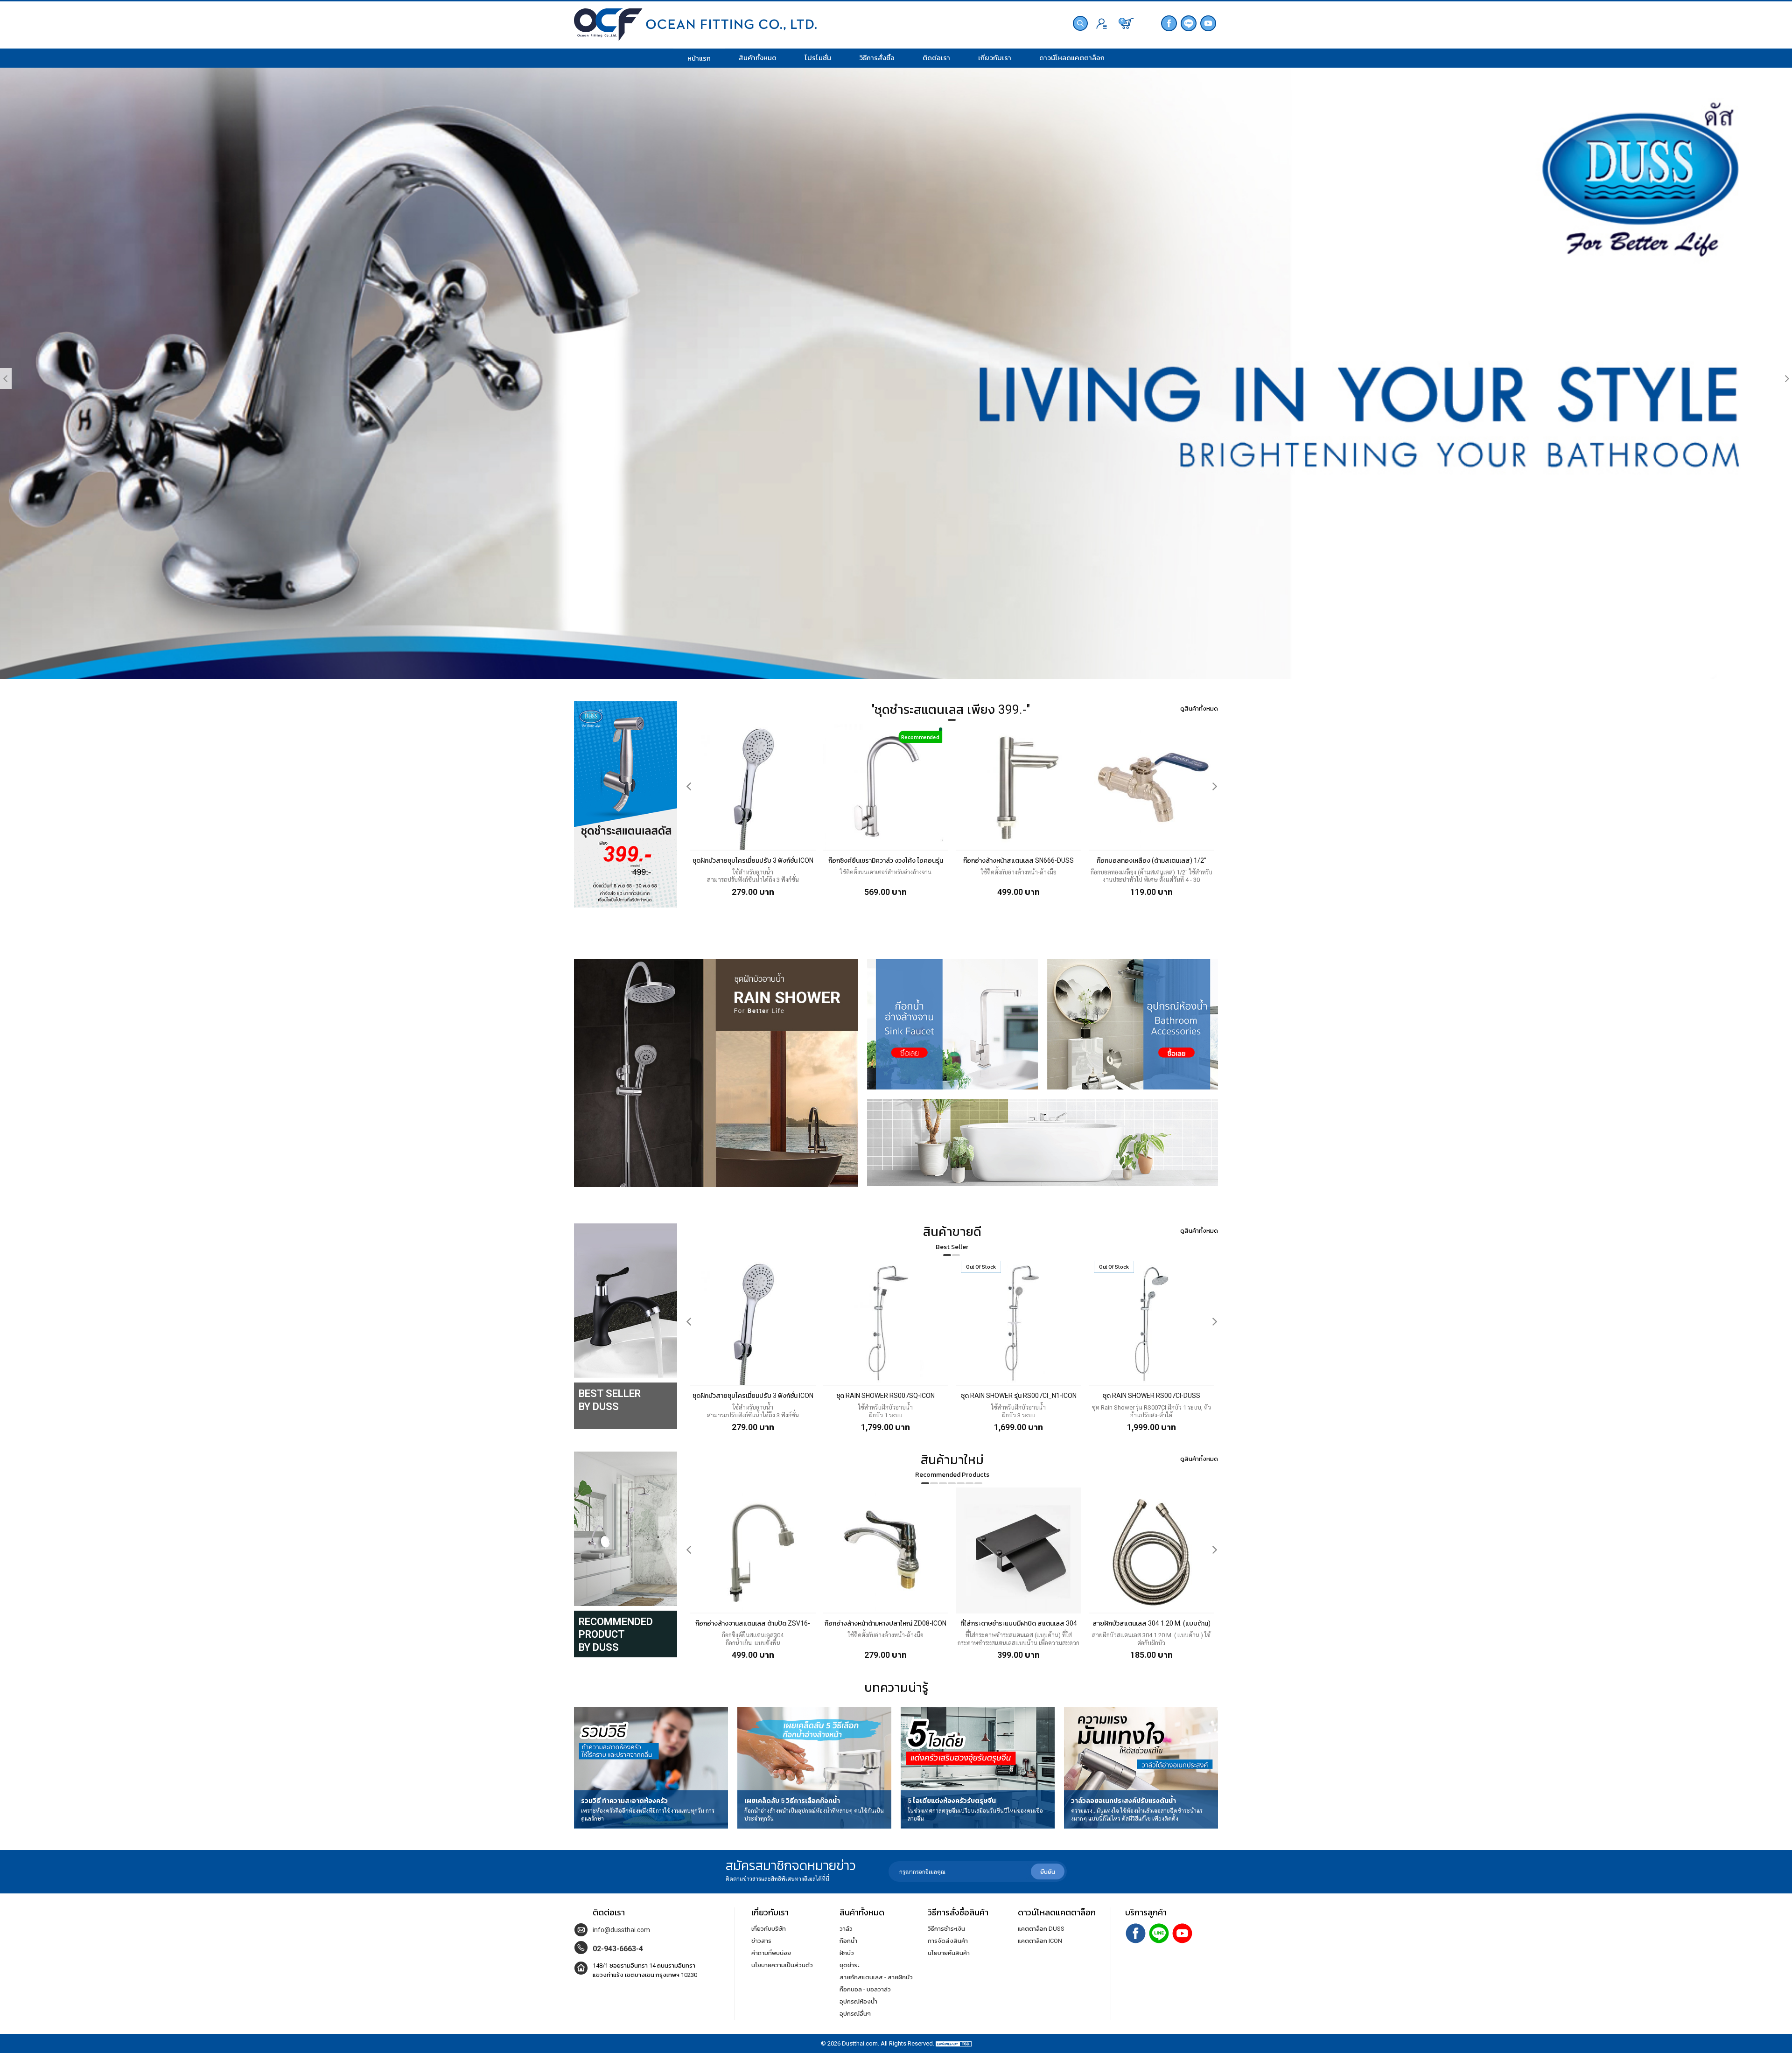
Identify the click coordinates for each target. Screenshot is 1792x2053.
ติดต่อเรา (936, 58)
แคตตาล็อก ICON (1040, 1941)
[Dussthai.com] (695, 26)
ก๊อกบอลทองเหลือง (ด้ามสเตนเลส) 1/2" (1151, 860)
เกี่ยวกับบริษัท (769, 1929)
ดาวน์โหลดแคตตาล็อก (1072, 58)
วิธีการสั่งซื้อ (877, 58)
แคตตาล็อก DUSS (1041, 1929)
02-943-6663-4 (618, 1949)
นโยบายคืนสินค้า (949, 1953)
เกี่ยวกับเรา (995, 58)
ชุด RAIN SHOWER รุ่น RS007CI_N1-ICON (1019, 1396)
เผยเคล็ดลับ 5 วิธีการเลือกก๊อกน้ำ (792, 1801)
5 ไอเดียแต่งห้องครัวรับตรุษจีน (952, 1801)
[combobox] (1086, 24)
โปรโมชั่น (818, 58)
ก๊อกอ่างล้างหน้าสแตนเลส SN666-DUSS (1018, 860)
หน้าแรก (699, 58)
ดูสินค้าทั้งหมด (1199, 709)
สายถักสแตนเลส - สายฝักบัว (876, 1977)
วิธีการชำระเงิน (946, 1929)
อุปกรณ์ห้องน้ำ (858, 2001)
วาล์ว (846, 1929)
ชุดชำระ (849, 1965)
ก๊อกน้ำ (848, 1941)
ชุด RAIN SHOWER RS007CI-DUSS (1151, 1396)
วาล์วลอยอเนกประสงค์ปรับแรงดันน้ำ (1123, 1801)
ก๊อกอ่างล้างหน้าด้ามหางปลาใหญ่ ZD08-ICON (885, 1623)
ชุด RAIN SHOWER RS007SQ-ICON (885, 1396)
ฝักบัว (847, 1953)
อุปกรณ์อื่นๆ (855, 2014)
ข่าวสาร (761, 1941)
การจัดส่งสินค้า (948, 1941)
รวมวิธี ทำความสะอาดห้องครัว (624, 1801)
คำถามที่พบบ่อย (771, 1953)
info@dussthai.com (621, 1930)
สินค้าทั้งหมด (758, 58)
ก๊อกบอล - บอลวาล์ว (865, 1989)
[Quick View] (702, 739)
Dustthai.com (860, 2043)
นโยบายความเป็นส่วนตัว (782, 1965)
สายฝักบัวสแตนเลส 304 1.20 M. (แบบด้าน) (1151, 1623)
